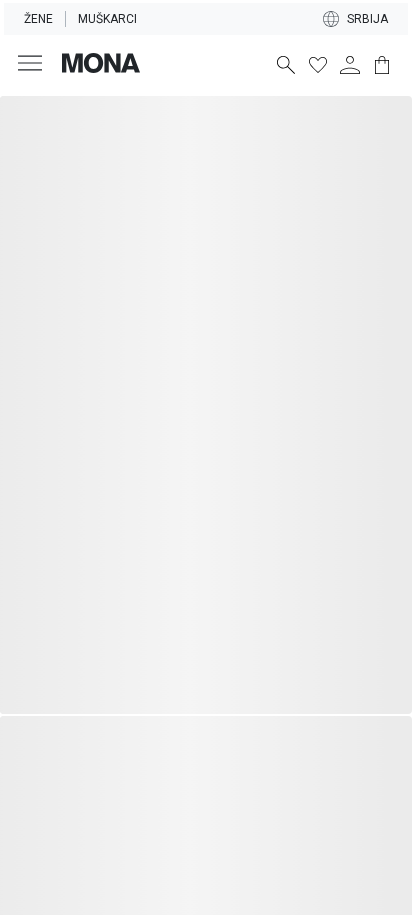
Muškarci (107, 19)
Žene (38, 19)
